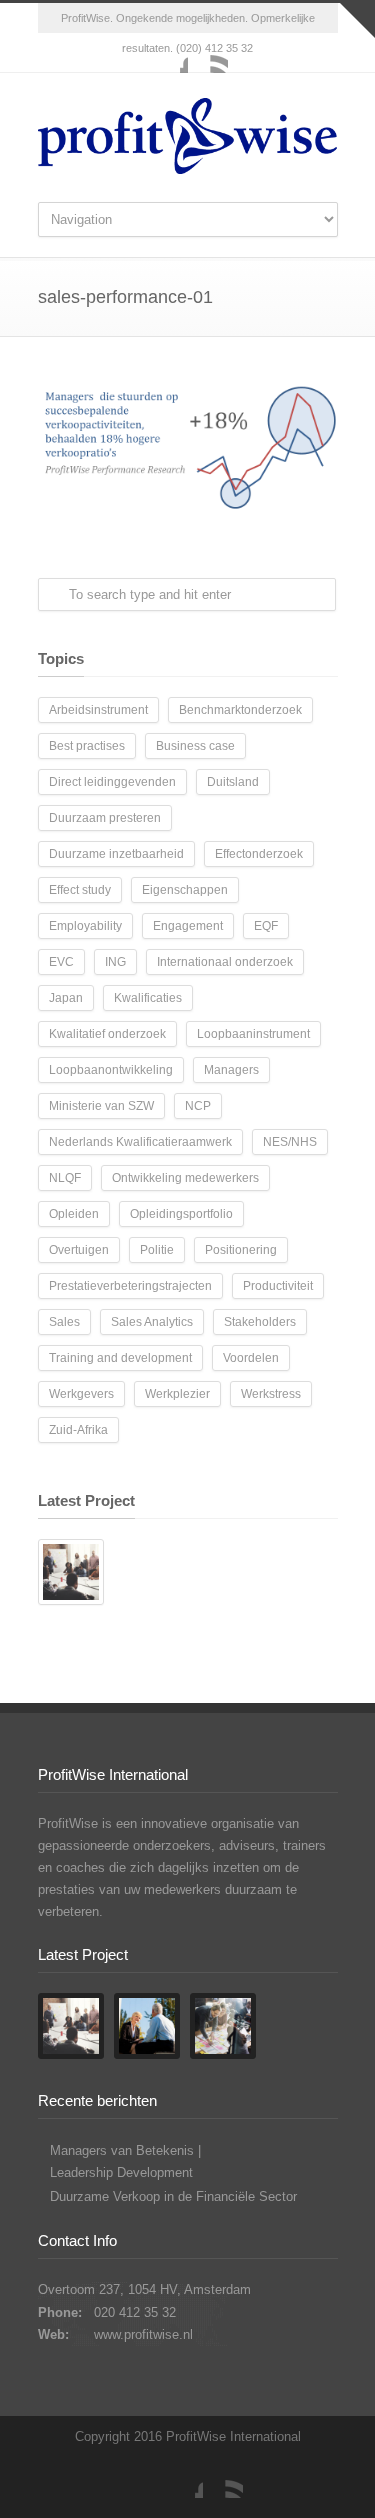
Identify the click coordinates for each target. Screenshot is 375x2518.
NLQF (65, 1178)
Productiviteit (278, 1286)
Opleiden (74, 1214)
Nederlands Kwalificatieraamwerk (140, 1142)
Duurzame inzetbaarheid (116, 854)
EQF (266, 926)
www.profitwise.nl (143, 2334)
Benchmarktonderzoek (240, 710)
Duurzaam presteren (105, 818)
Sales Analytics (152, 1322)
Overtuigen (79, 1250)
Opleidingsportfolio (181, 1214)
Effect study (80, 890)
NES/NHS (290, 1142)
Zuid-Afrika (78, 1430)
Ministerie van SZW (101, 1106)
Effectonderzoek (259, 854)
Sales (64, 1322)
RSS (208, 53)
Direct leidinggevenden (112, 782)
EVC (61, 962)
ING (115, 962)
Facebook (168, 53)
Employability (85, 926)
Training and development (120, 1358)
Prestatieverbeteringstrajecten (130, 1286)
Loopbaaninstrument (253, 1034)
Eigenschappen (185, 890)
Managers (231, 1070)
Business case (195, 746)
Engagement (188, 926)
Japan (66, 998)
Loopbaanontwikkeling (111, 1070)
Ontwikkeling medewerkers (185, 1178)
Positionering (241, 1250)
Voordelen (251, 1358)
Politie (157, 1250)
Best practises (87, 746)
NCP (198, 1106)
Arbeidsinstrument (98, 710)
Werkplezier (177, 1394)
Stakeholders (260, 1322)
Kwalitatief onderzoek (107, 1034)
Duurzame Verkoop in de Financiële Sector (173, 2196)
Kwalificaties (148, 998)
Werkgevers (81, 1394)
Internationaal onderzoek (225, 962)
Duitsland (233, 782)
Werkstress (271, 1394)
